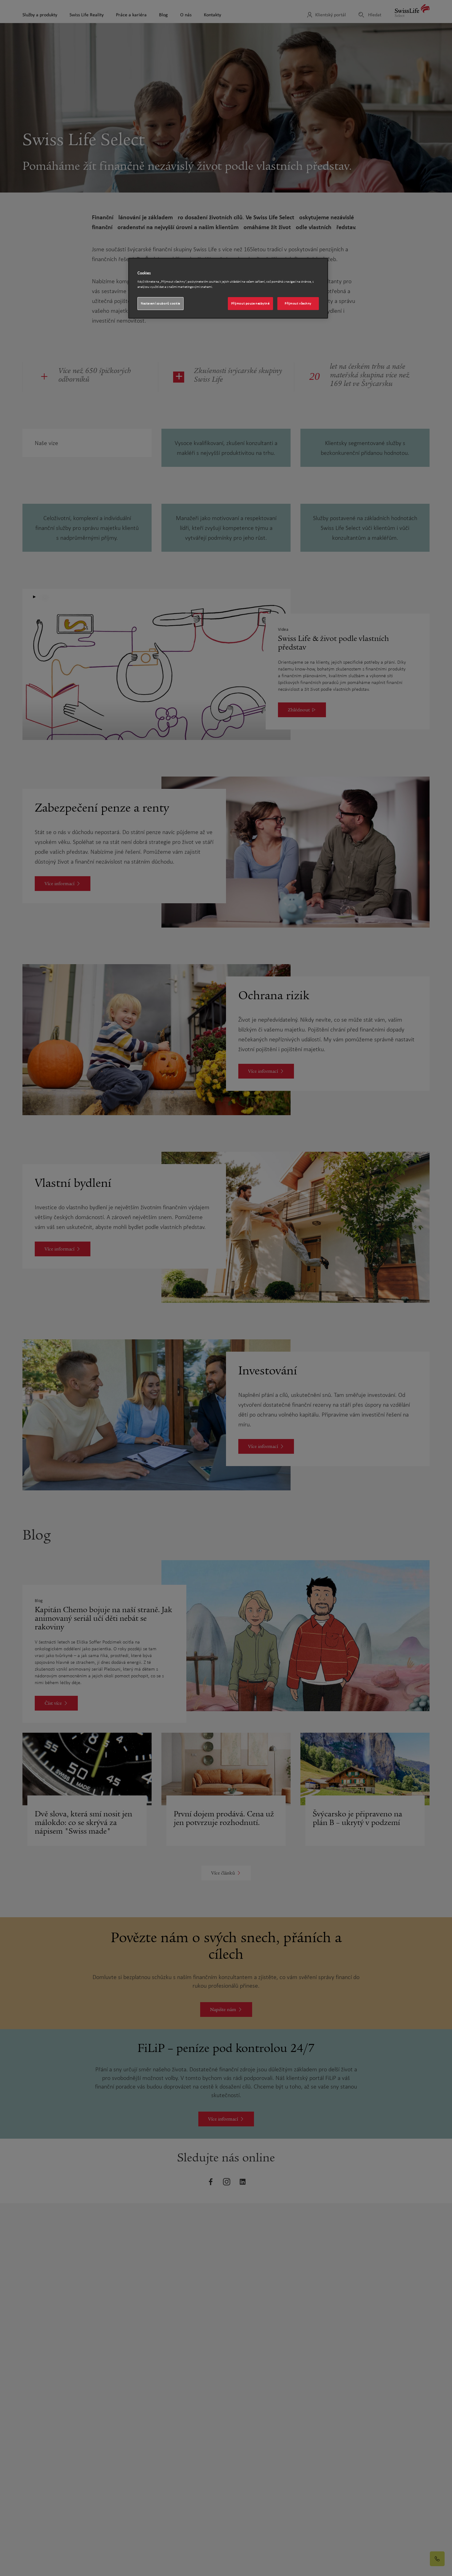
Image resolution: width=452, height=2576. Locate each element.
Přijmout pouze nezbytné (250, 303)
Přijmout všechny (298, 303)
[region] (228, 288)
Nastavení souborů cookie (161, 303)
